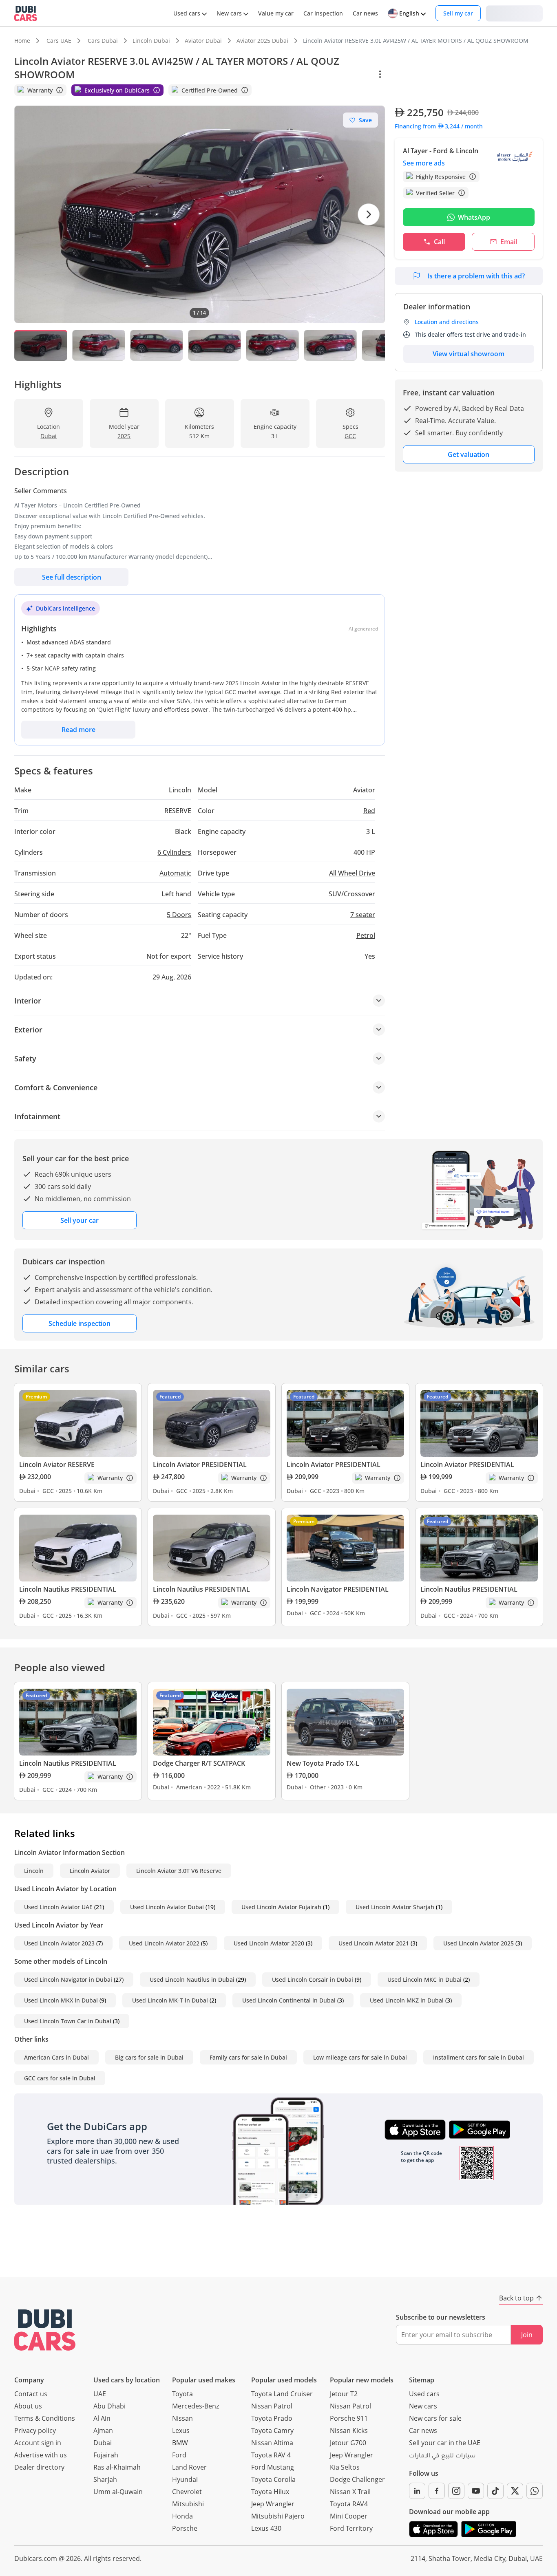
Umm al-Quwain (118, 2492)
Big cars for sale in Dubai (149, 2057)
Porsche (185, 2528)
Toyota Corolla (273, 2479)
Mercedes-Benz (196, 2406)
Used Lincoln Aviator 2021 (374, 1943)
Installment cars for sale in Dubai (479, 2057)
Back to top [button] (516, 2298)
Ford (179, 2455)
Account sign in (38, 2443)
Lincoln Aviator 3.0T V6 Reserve (179, 1871)
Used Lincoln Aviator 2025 (479, 1943)
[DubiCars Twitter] (515, 2491)
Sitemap (422, 2380)
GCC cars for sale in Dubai (60, 2078)
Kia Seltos (345, 2467)
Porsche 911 (349, 2418)
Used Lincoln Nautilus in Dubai (192, 1979)
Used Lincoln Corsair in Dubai (313, 1979)
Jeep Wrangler (273, 2504)
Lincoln (34, 1871)
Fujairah (106, 2455)
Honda (182, 2516)
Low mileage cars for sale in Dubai (360, 2057)
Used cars (424, 2394)
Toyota (182, 2394)
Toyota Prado (272, 2418)
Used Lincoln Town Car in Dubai (68, 2021)
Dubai (103, 2443)
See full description (72, 577)
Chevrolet (187, 2492)
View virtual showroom (469, 354)
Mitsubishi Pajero (278, 2516)
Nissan (182, 2418)
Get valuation (469, 454)
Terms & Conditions (45, 2418)
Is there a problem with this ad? (476, 276)
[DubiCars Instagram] (456, 2491)
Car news (423, 2430)
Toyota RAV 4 (271, 2455)
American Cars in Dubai (56, 2057)
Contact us (31, 2394)
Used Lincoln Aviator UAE (58, 1907)
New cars (423, 2406)
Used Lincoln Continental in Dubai (289, 2000)
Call (439, 242)
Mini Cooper (349, 2516)
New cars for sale (435, 2418)
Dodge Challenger (357, 2479)
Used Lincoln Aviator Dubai (167, 1907)
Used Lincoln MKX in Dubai (61, 2000)
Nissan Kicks (349, 2430)
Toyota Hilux (270, 2492)
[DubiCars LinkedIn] (417, 2491)
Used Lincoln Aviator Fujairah (281, 1907)
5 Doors (179, 915)
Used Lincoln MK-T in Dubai (170, 2000)
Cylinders (174, 852)
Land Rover (189, 2467)
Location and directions (447, 322)
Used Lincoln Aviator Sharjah (395, 1907)
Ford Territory (351, 2528)
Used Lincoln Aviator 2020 (269, 1943)
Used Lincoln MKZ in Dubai (407, 2000)
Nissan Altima (272, 2443)
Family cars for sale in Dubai (248, 2057)
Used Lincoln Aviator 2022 (164, 1943)
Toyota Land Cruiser (282, 2394)
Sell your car (80, 1220)
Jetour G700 (348, 2443)
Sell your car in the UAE (445, 2443)
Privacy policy (35, 2430)
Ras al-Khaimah (117, 2467)
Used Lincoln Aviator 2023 (59, 1943)
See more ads (424, 163)
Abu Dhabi (109, 2406)
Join (527, 2335)
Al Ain (102, 2418)
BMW (180, 2443)
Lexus (181, 2430)
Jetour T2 (344, 2394)
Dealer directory (39, 2467)
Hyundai (185, 2479)
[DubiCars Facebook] (437, 2491)
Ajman (103, 2430)
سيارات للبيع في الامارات (442, 2457)
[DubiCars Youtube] (476, 2491)
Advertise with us (41, 2455)
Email (509, 242)
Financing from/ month (439, 126)
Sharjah (105, 2479)
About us (28, 2406)
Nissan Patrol (272, 2406)
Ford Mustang (273, 2467)
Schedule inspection (80, 1323)
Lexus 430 (266, 2528)
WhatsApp (474, 217)
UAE (100, 2394)
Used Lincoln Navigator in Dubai (68, 1979)
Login (514, 13)
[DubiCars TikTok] (495, 2491)
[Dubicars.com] (45, 2330)
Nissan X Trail (350, 2492)
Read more (78, 730)
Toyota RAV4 (349, 2504)
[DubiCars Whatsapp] (535, 2491)
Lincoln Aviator (90, 1871)
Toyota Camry (272, 2430)
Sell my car (458, 13)
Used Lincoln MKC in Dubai (424, 1979)
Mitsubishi (188, 2504)
